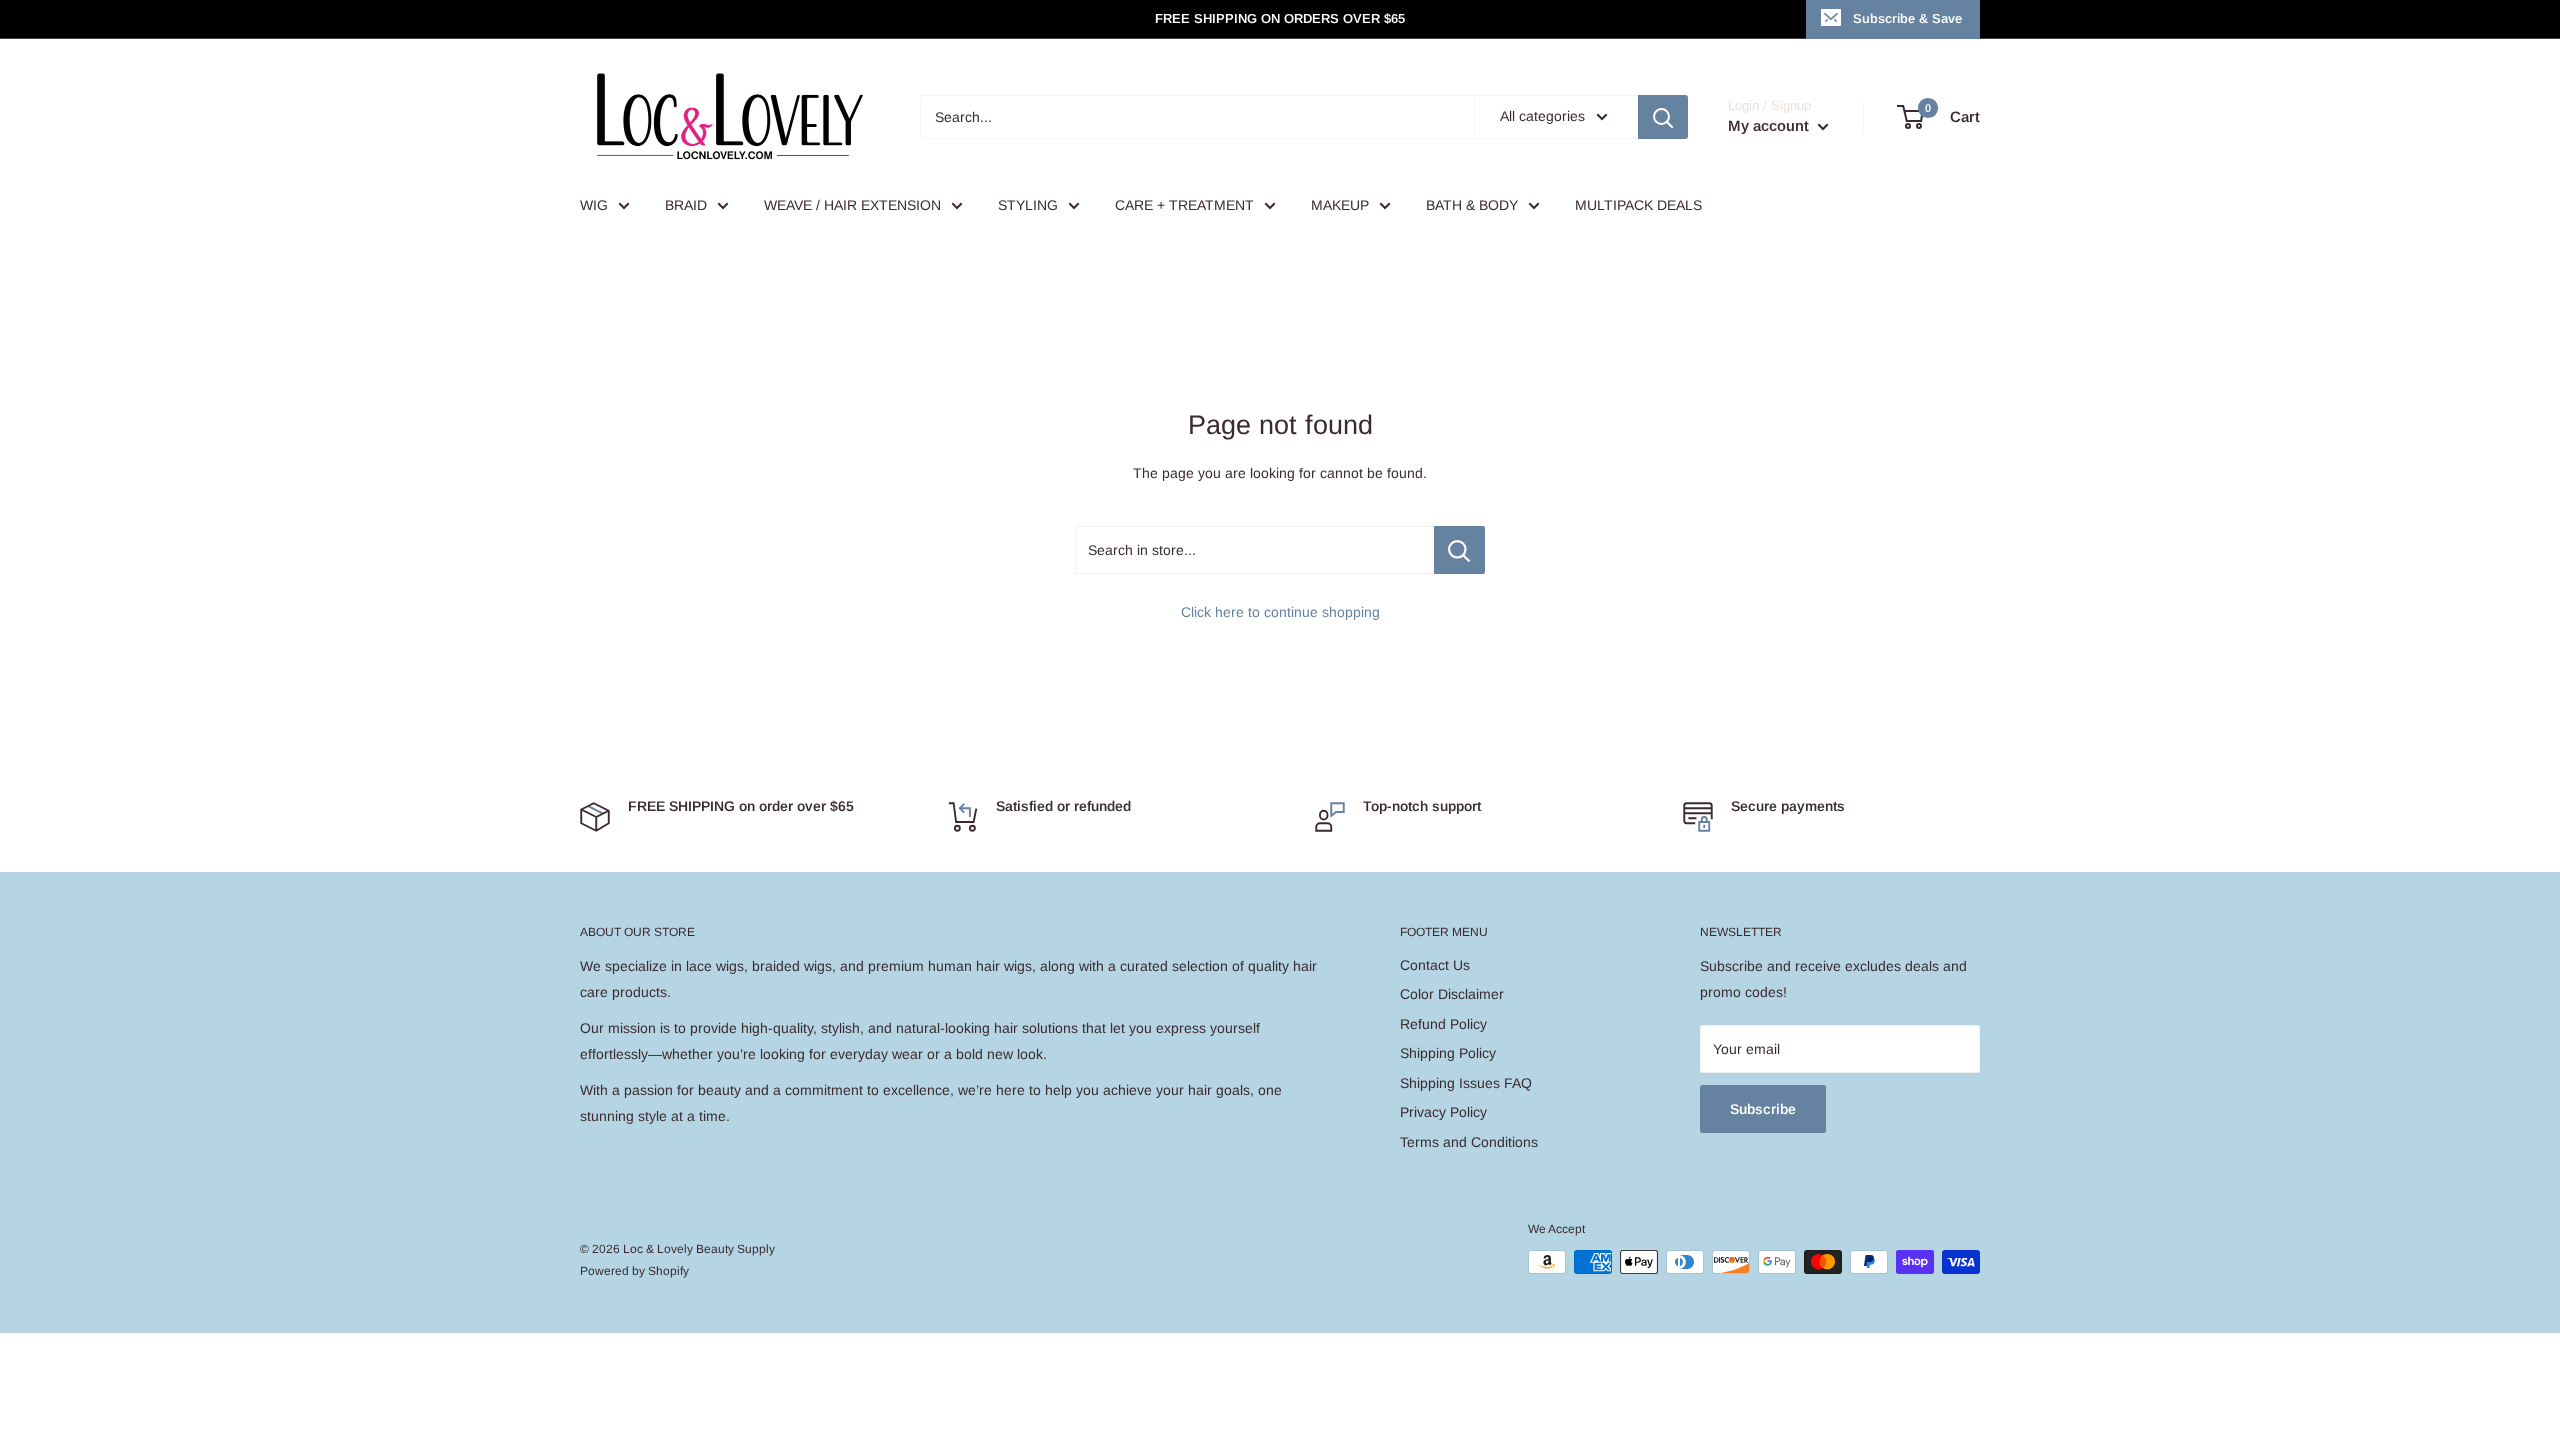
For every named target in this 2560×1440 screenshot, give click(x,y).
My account (1770, 125)
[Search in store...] (1459, 550)
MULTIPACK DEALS (1638, 205)
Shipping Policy (1448, 1053)
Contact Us (1435, 965)
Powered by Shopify (634, 1271)
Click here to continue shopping (1280, 612)
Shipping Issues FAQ (1466, 1083)
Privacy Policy (1443, 1112)
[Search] (1663, 117)
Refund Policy (1443, 1024)
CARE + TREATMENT (1184, 205)
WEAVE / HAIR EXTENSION (852, 205)
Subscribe (1763, 1109)
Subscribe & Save (1907, 18)
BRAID (686, 205)
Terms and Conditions (1469, 1142)
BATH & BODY (1472, 205)
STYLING (1028, 205)
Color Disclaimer (1452, 994)
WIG (594, 205)
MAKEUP (1340, 205)
